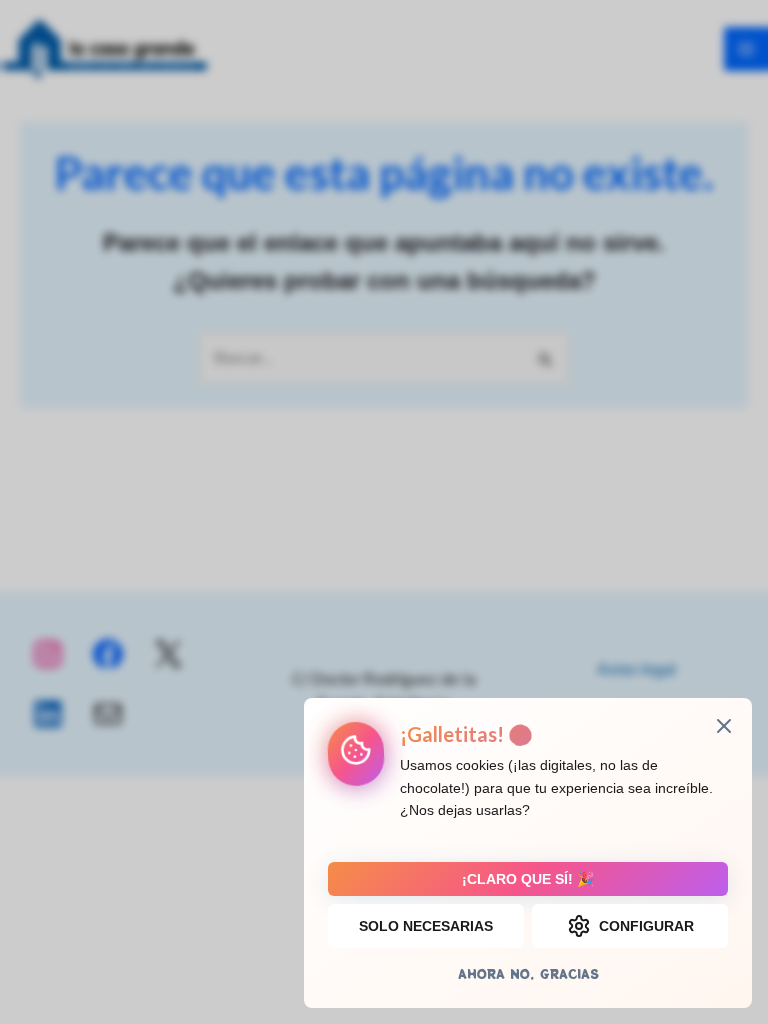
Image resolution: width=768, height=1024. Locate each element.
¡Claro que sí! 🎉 (528, 879)
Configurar (646, 926)
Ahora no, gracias (528, 973)
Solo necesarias (426, 926)
